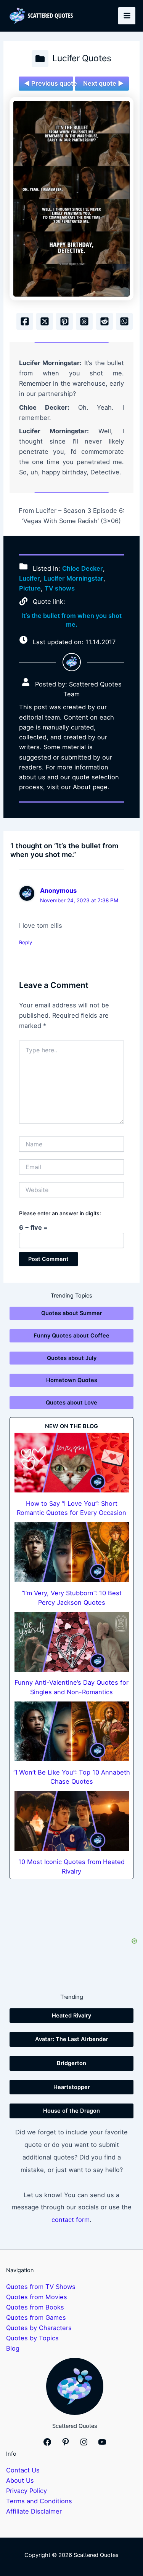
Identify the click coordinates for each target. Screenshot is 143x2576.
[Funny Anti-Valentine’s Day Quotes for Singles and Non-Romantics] (72, 1642)
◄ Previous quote (48, 83)
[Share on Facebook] (25, 321)
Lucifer (30, 578)
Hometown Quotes (72, 1380)
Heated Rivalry (71, 2016)
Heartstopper (72, 2087)
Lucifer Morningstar (74, 578)
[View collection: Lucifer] (40, 59)
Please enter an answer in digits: (60, 1213)
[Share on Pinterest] (64, 321)
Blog (13, 2348)
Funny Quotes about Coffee (71, 1336)
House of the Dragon (71, 2111)
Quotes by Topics (32, 2338)
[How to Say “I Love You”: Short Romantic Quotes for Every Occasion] (72, 1463)
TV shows (60, 588)
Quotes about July (72, 1358)
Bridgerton (71, 2063)
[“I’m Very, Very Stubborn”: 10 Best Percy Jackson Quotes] (72, 1552)
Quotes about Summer (72, 1313)
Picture (30, 588)
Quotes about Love (71, 1403)
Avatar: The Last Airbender (72, 2039)
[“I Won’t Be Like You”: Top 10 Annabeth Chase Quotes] (72, 1731)
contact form (71, 2220)
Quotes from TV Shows (41, 2287)
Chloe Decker (83, 568)
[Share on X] (45, 321)
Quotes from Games (36, 2317)
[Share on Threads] (84, 321)
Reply (26, 942)
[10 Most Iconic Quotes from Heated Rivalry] (72, 1821)
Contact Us (23, 2470)
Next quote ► (103, 83)
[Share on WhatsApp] (124, 321)
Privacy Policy (27, 2491)
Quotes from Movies (37, 2297)
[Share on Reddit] (104, 321)
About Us (20, 2480)
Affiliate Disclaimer (34, 2511)
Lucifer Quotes (82, 58)
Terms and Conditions (39, 2501)
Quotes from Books (35, 2307)
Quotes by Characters (39, 2328)
